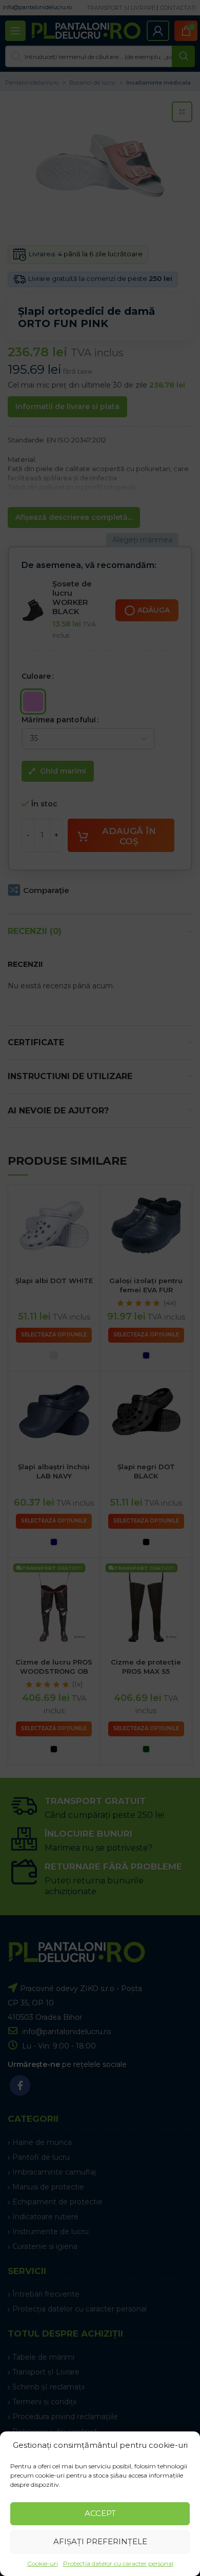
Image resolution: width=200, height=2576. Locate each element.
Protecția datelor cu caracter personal (118, 2563)
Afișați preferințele (100, 2541)
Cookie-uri (43, 2563)
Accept (100, 2513)
